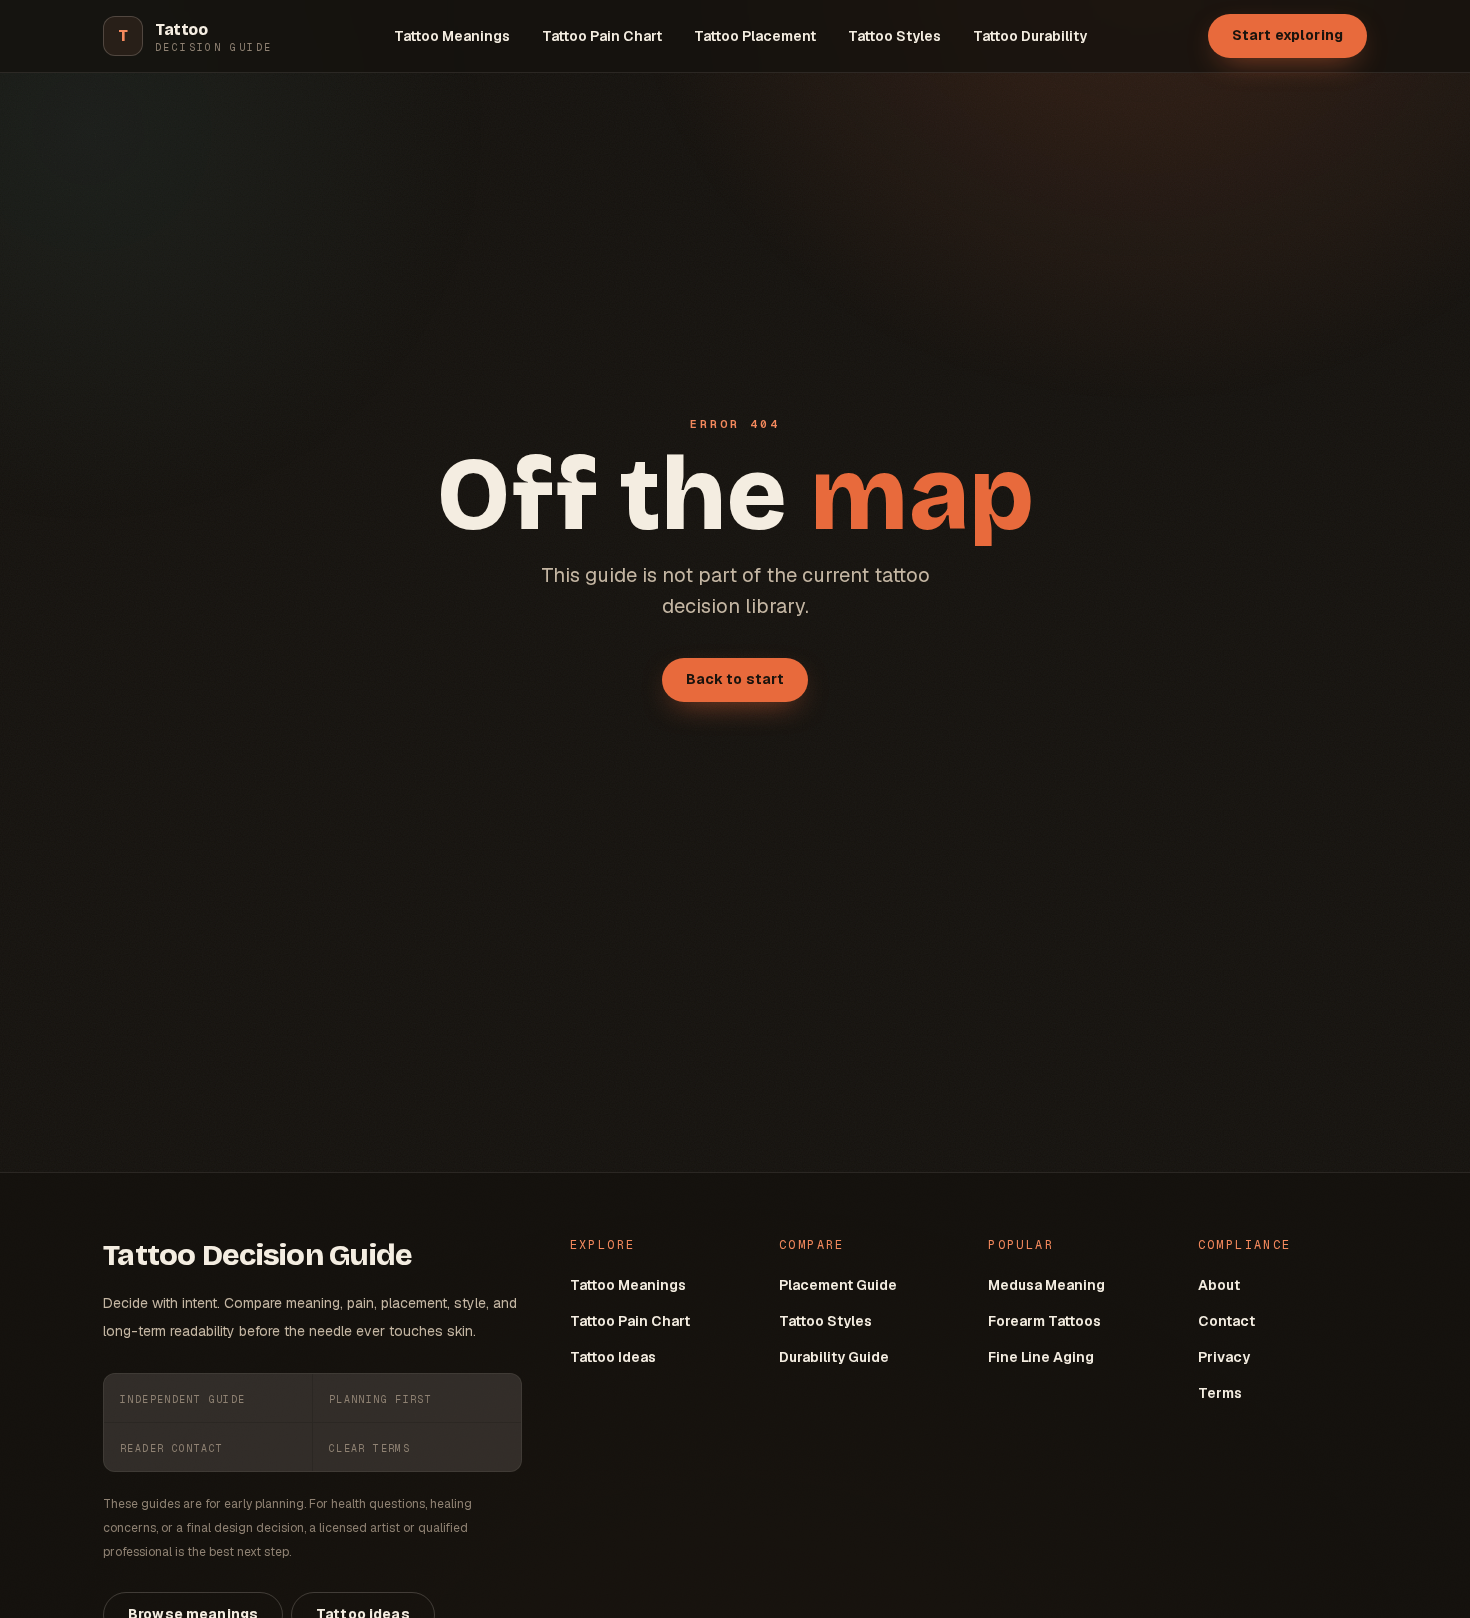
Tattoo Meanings (452, 36)
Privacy (1224, 1357)
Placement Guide (838, 1285)
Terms (1220, 1393)
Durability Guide (834, 1357)
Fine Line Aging (1041, 1357)
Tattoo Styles (894, 36)
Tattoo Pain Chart (602, 36)
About (1219, 1285)
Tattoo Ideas (613, 1357)
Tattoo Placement (755, 36)
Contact (1226, 1321)
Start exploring (1287, 35)
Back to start (735, 679)
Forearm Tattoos (1044, 1321)
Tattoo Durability (1030, 36)
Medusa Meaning (1046, 1285)
